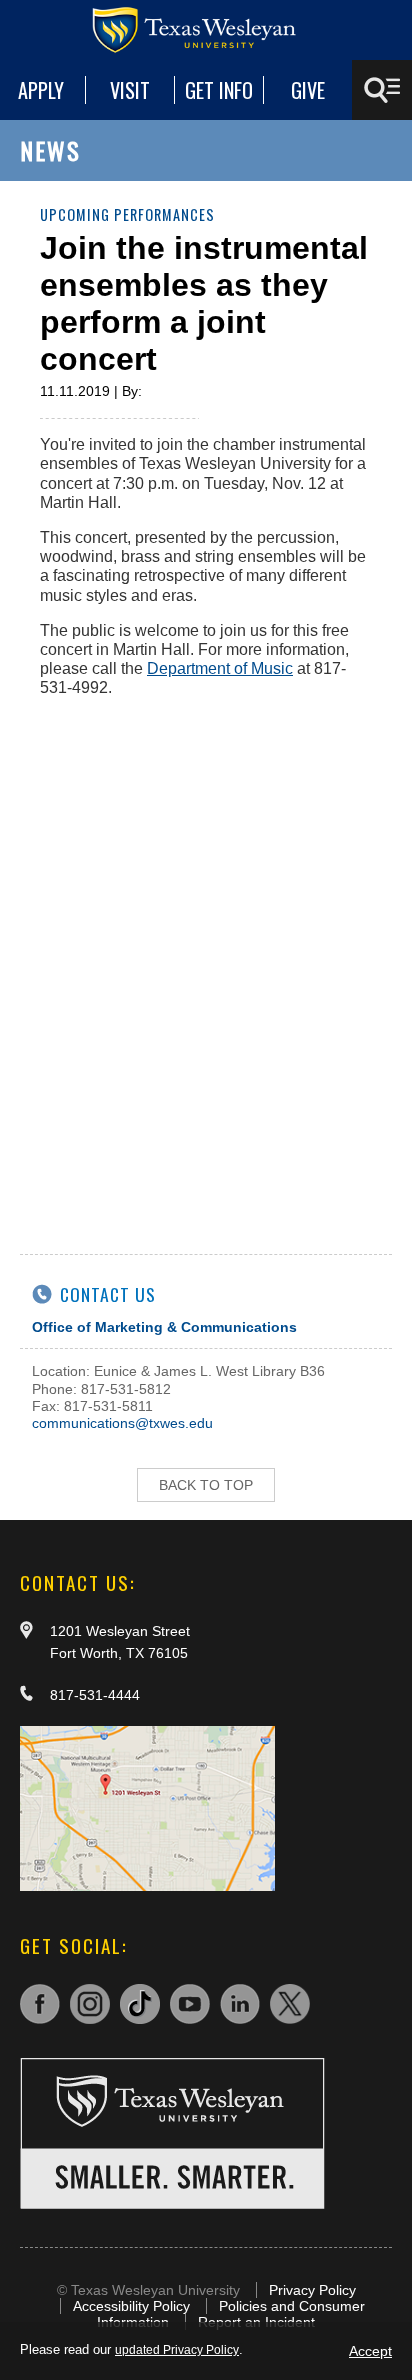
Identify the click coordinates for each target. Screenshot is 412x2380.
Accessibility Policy (131, 2306)
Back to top (206, 1485)
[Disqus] (206, 964)
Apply (41, 90)
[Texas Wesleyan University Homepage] (206, 30)
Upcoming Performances (127, 214)
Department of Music (220, 668)
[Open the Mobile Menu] (382, 90)
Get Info (219, 90)
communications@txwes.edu (122, 1423)
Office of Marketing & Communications (164, 1327)
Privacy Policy (312, 2290)
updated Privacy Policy (177, 2350)
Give (308, 90)
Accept (370, 2351)
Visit (130, 90)
